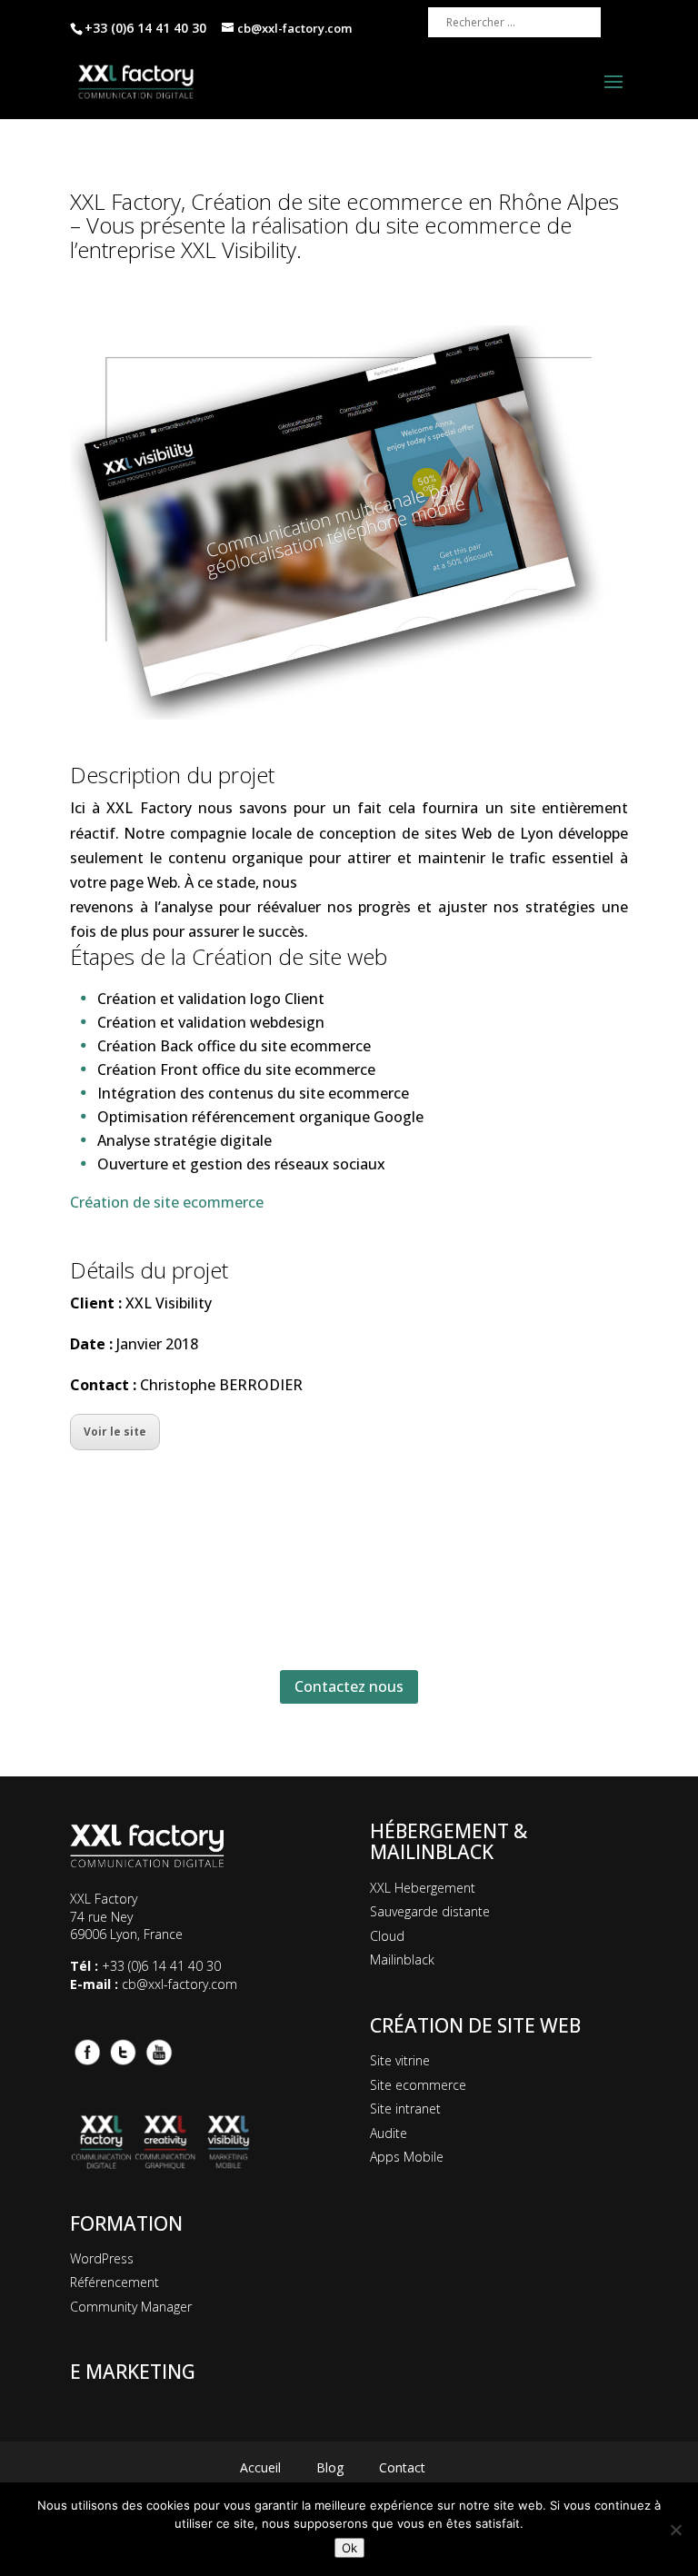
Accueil (260, 2467)
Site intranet (405, 2109)
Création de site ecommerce (167, 1202)
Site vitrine (400, 2060)
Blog (330, 2467)
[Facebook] (86, 2050)
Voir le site (115, 1432)
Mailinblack (402, 1959)
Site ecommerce (418, 2085)
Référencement (115, 2282)
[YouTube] (159, 2050)
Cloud (387, 1936)
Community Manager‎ (131, 2307)
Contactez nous (349, 1686)
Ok (349, 2548)
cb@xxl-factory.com (179, 1984)
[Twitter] (123, 2050)
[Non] (675, 2530)
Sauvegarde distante (430, 1911)
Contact (402, 2467)
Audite (389, 2133)
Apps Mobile (407, 2157)
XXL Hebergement (423, 1888)
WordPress (102, 2258)
